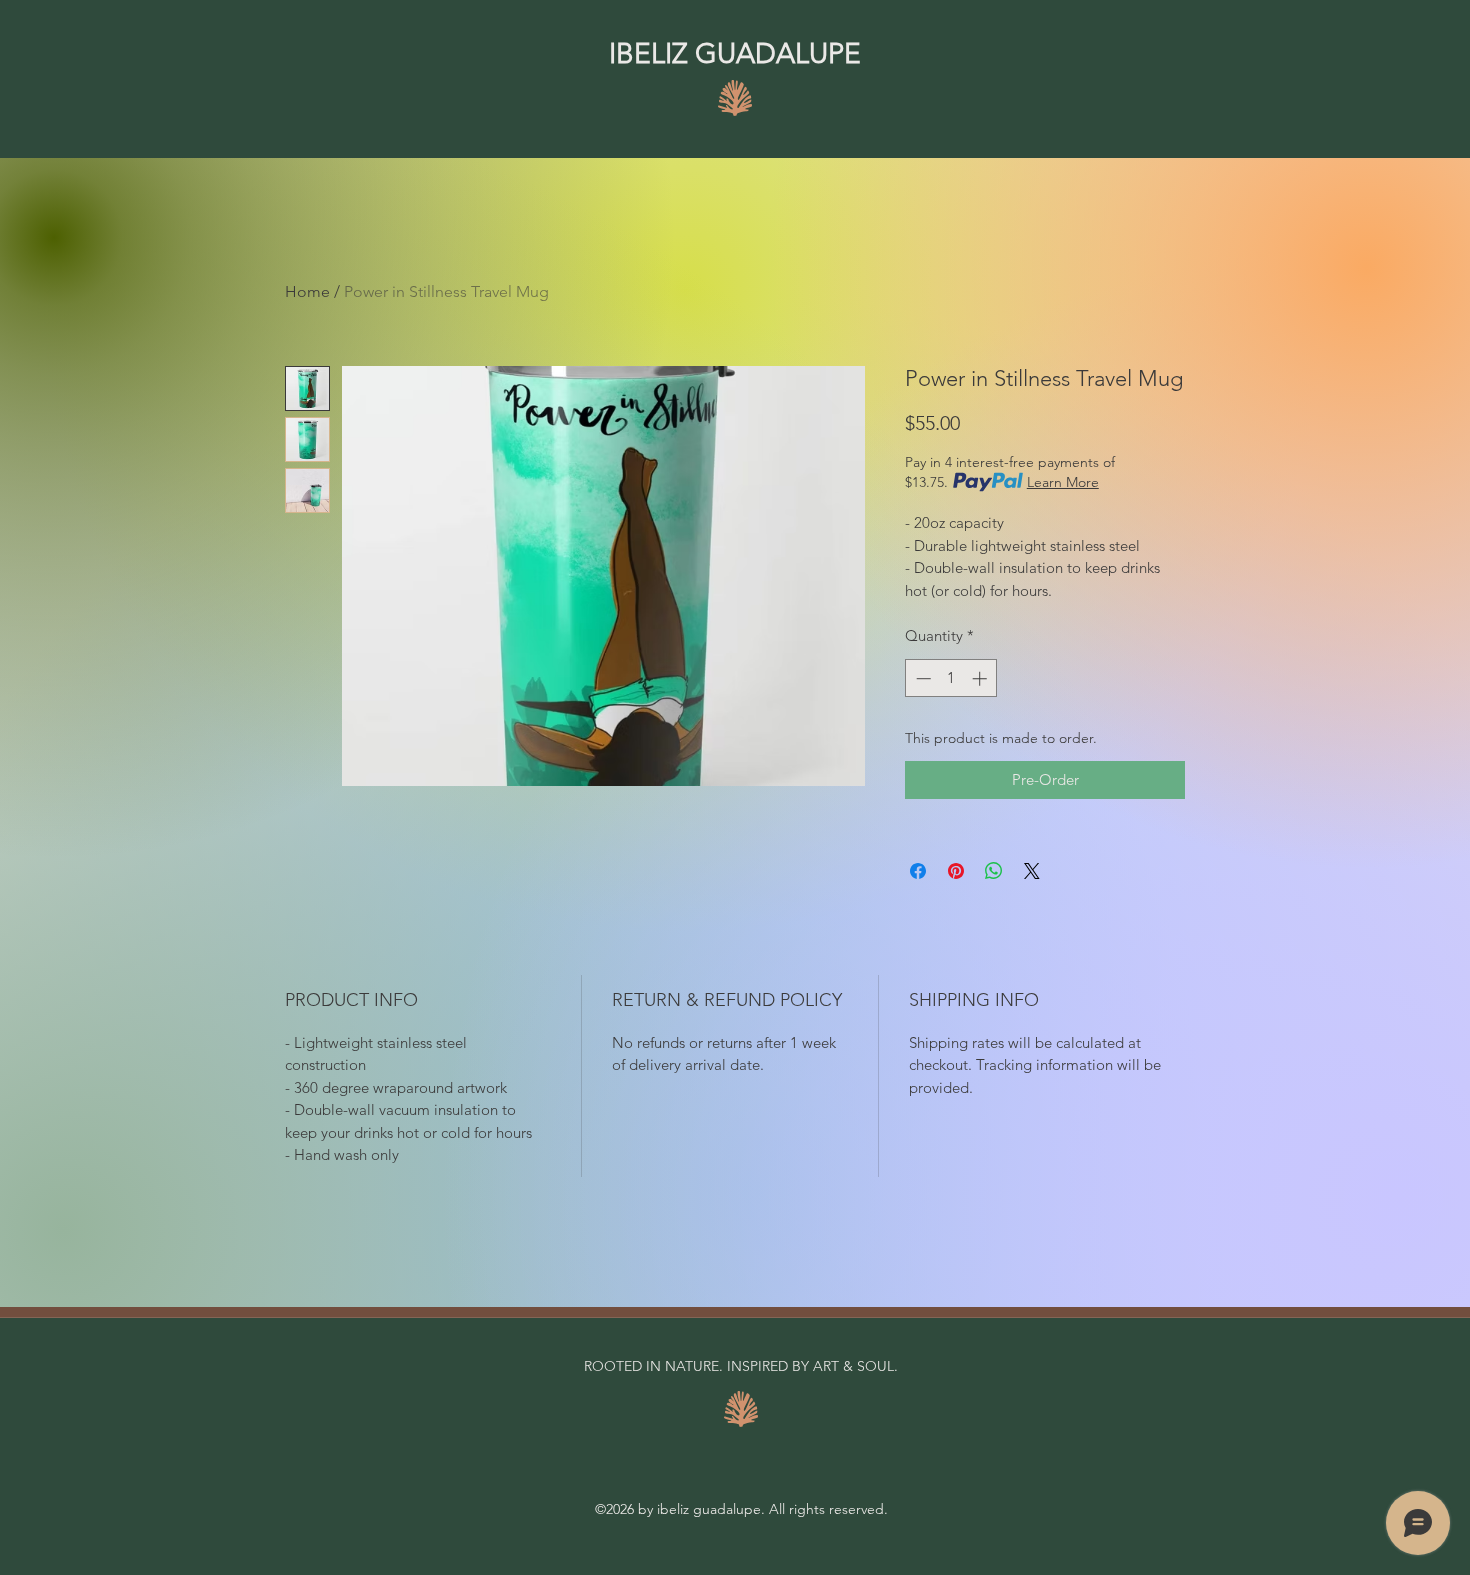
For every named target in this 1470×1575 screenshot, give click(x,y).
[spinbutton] (951, 678)
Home (307, 291)
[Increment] (981, 678)
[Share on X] (1032, 871)
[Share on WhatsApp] (994, 871)
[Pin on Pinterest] (956, 871)
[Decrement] (921, 678)
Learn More (1063, 482)
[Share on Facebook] (918, 871)
